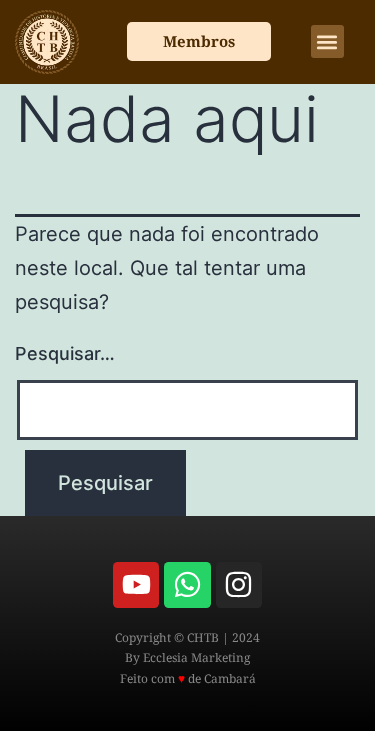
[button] (327, 41)
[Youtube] (136, 585)
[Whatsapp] (187, 585)
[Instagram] (239, 585)
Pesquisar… (65, 353)
